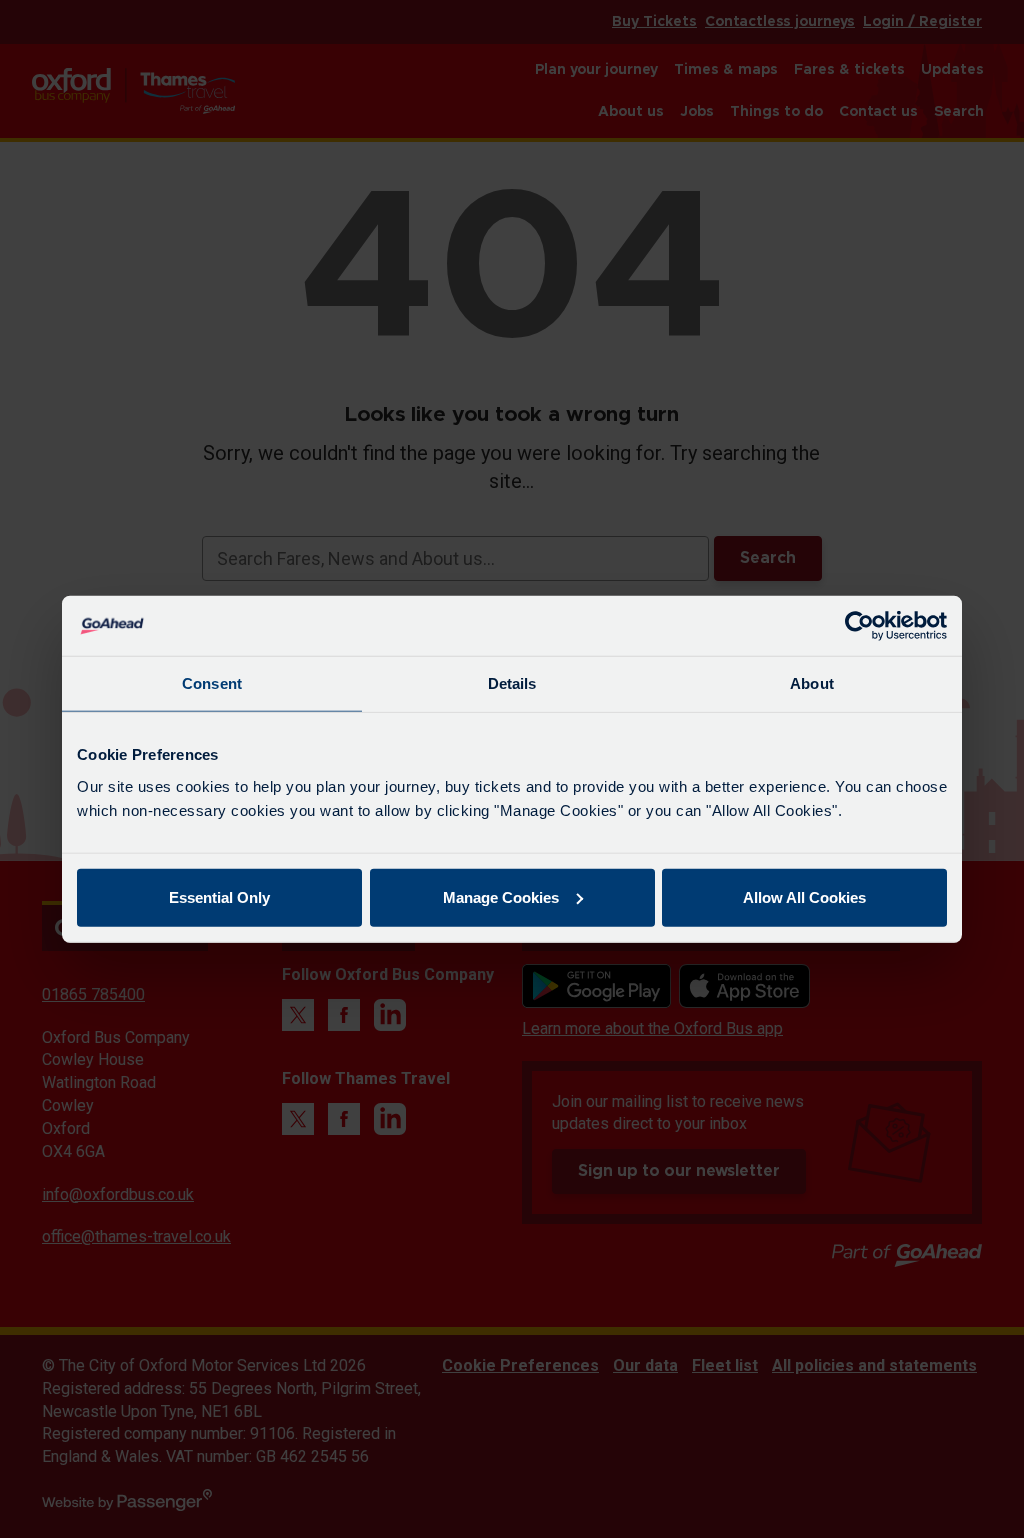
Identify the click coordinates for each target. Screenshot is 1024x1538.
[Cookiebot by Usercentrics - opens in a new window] (859, 626)
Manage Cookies (501, 896)
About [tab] (812, 683)
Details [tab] (512, 683)
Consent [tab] (212, 683)
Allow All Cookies (804, 896)
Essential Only (219, 896)
